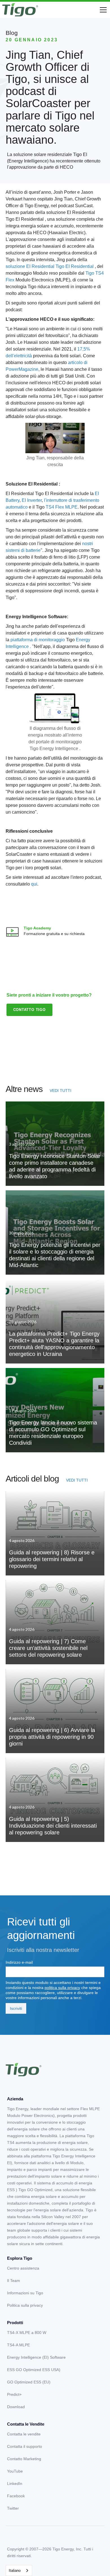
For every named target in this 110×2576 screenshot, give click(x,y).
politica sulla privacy (62, 1988)
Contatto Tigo (29, 1010)
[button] (102, 10)
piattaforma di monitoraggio (38, 640)
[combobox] (19, 2571)
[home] (20, 10)
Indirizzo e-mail (19, 1962)
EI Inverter (32, 500)
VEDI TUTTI (60, 1091)
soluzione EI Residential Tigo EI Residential (50, 266)
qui (34, 884)
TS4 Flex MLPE (62, 507)
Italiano (15, 2571)
